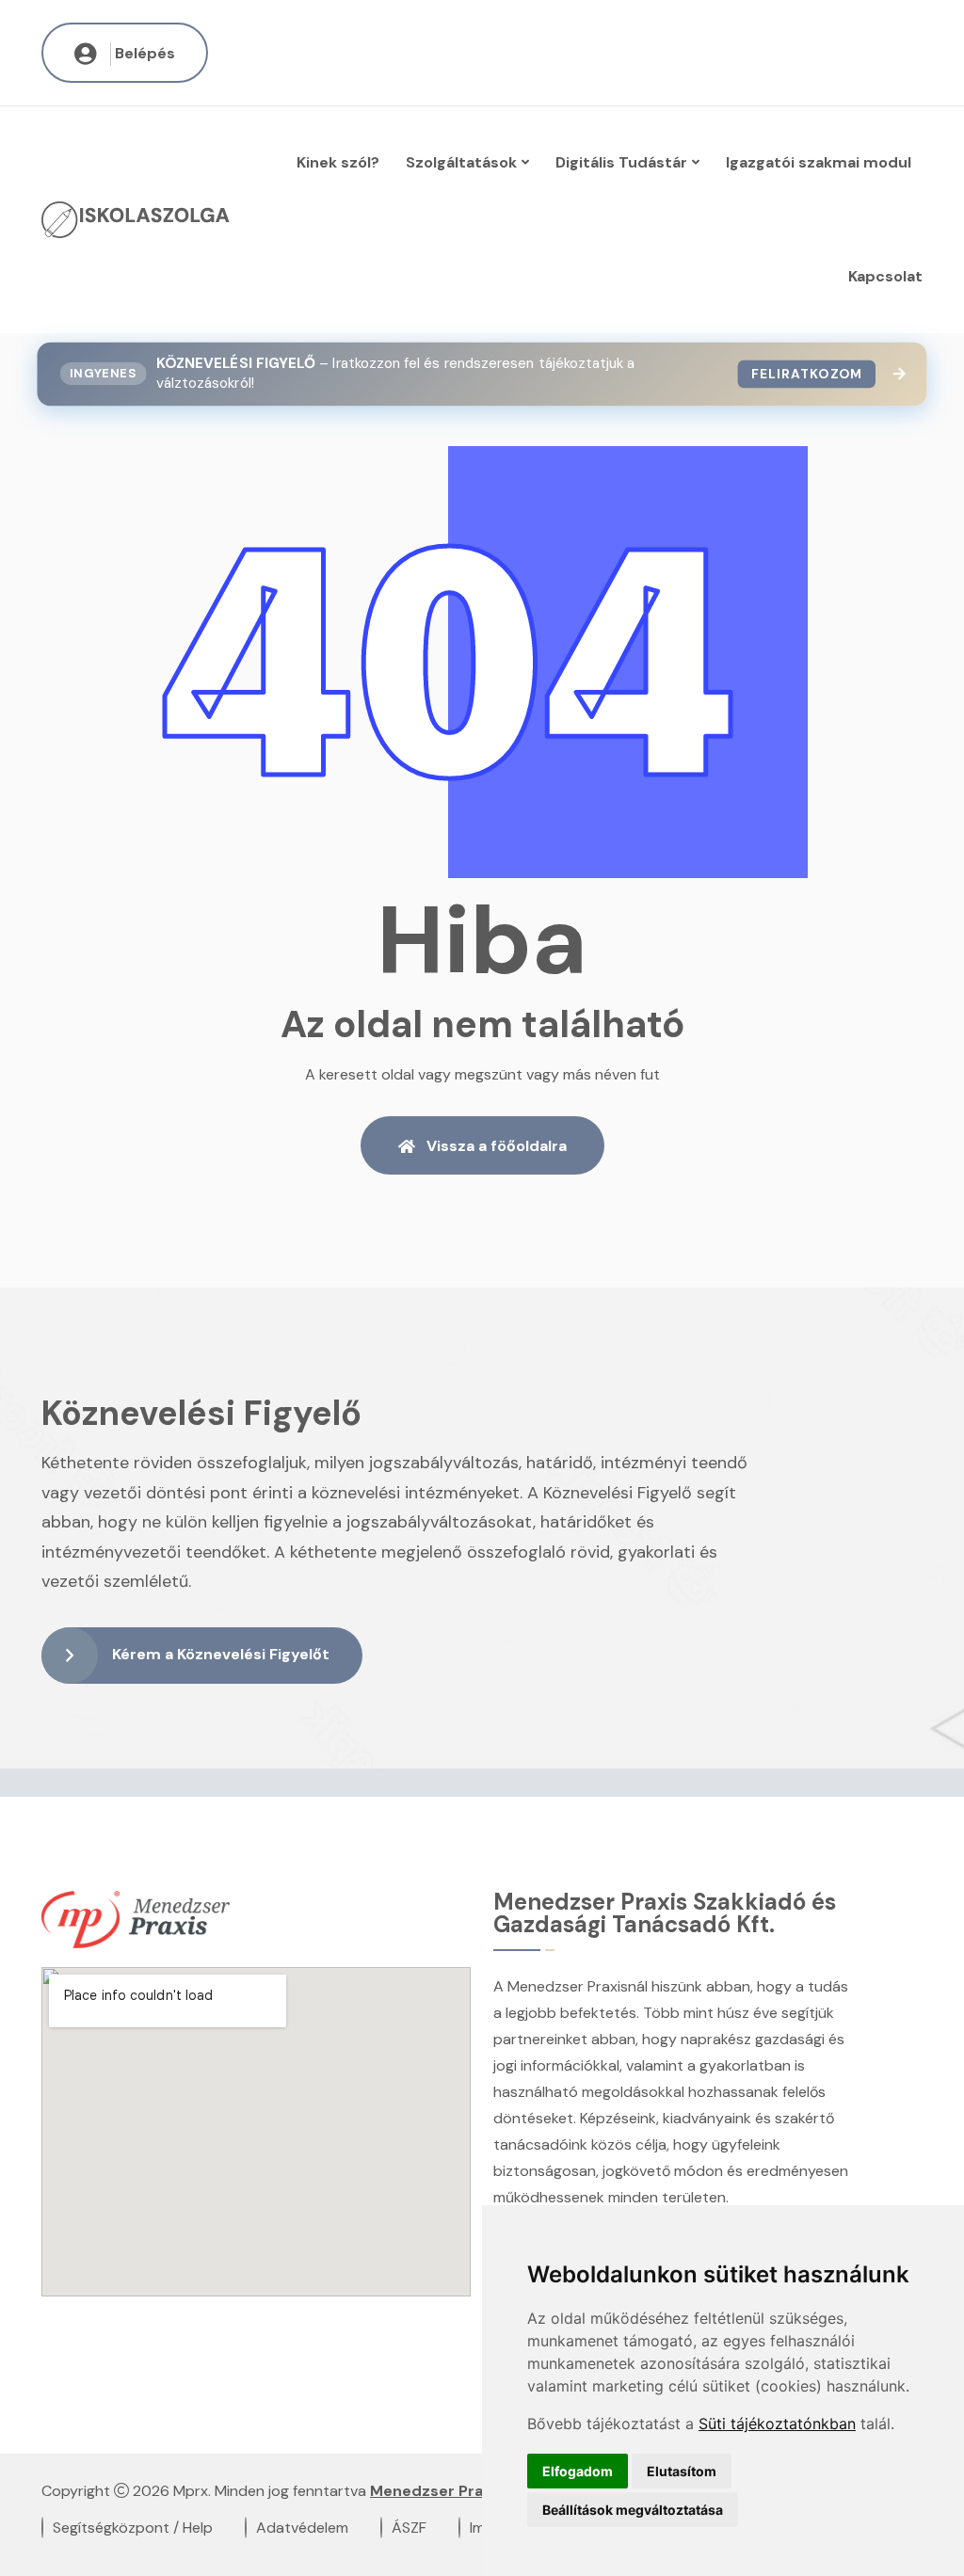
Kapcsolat (885, 276)
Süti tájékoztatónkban (777, 2424)
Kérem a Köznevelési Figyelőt (221, 1654)
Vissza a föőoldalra (497, 1146)
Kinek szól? (338, 162)
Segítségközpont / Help (133, 2528)
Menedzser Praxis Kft (450, 2491)
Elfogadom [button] (578, 2471)
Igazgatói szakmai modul (819, 162)
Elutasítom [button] (682, 2471)
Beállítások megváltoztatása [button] (633, 2510)
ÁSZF (409, 2528)
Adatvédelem (302, 2528)
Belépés (145, 53)
